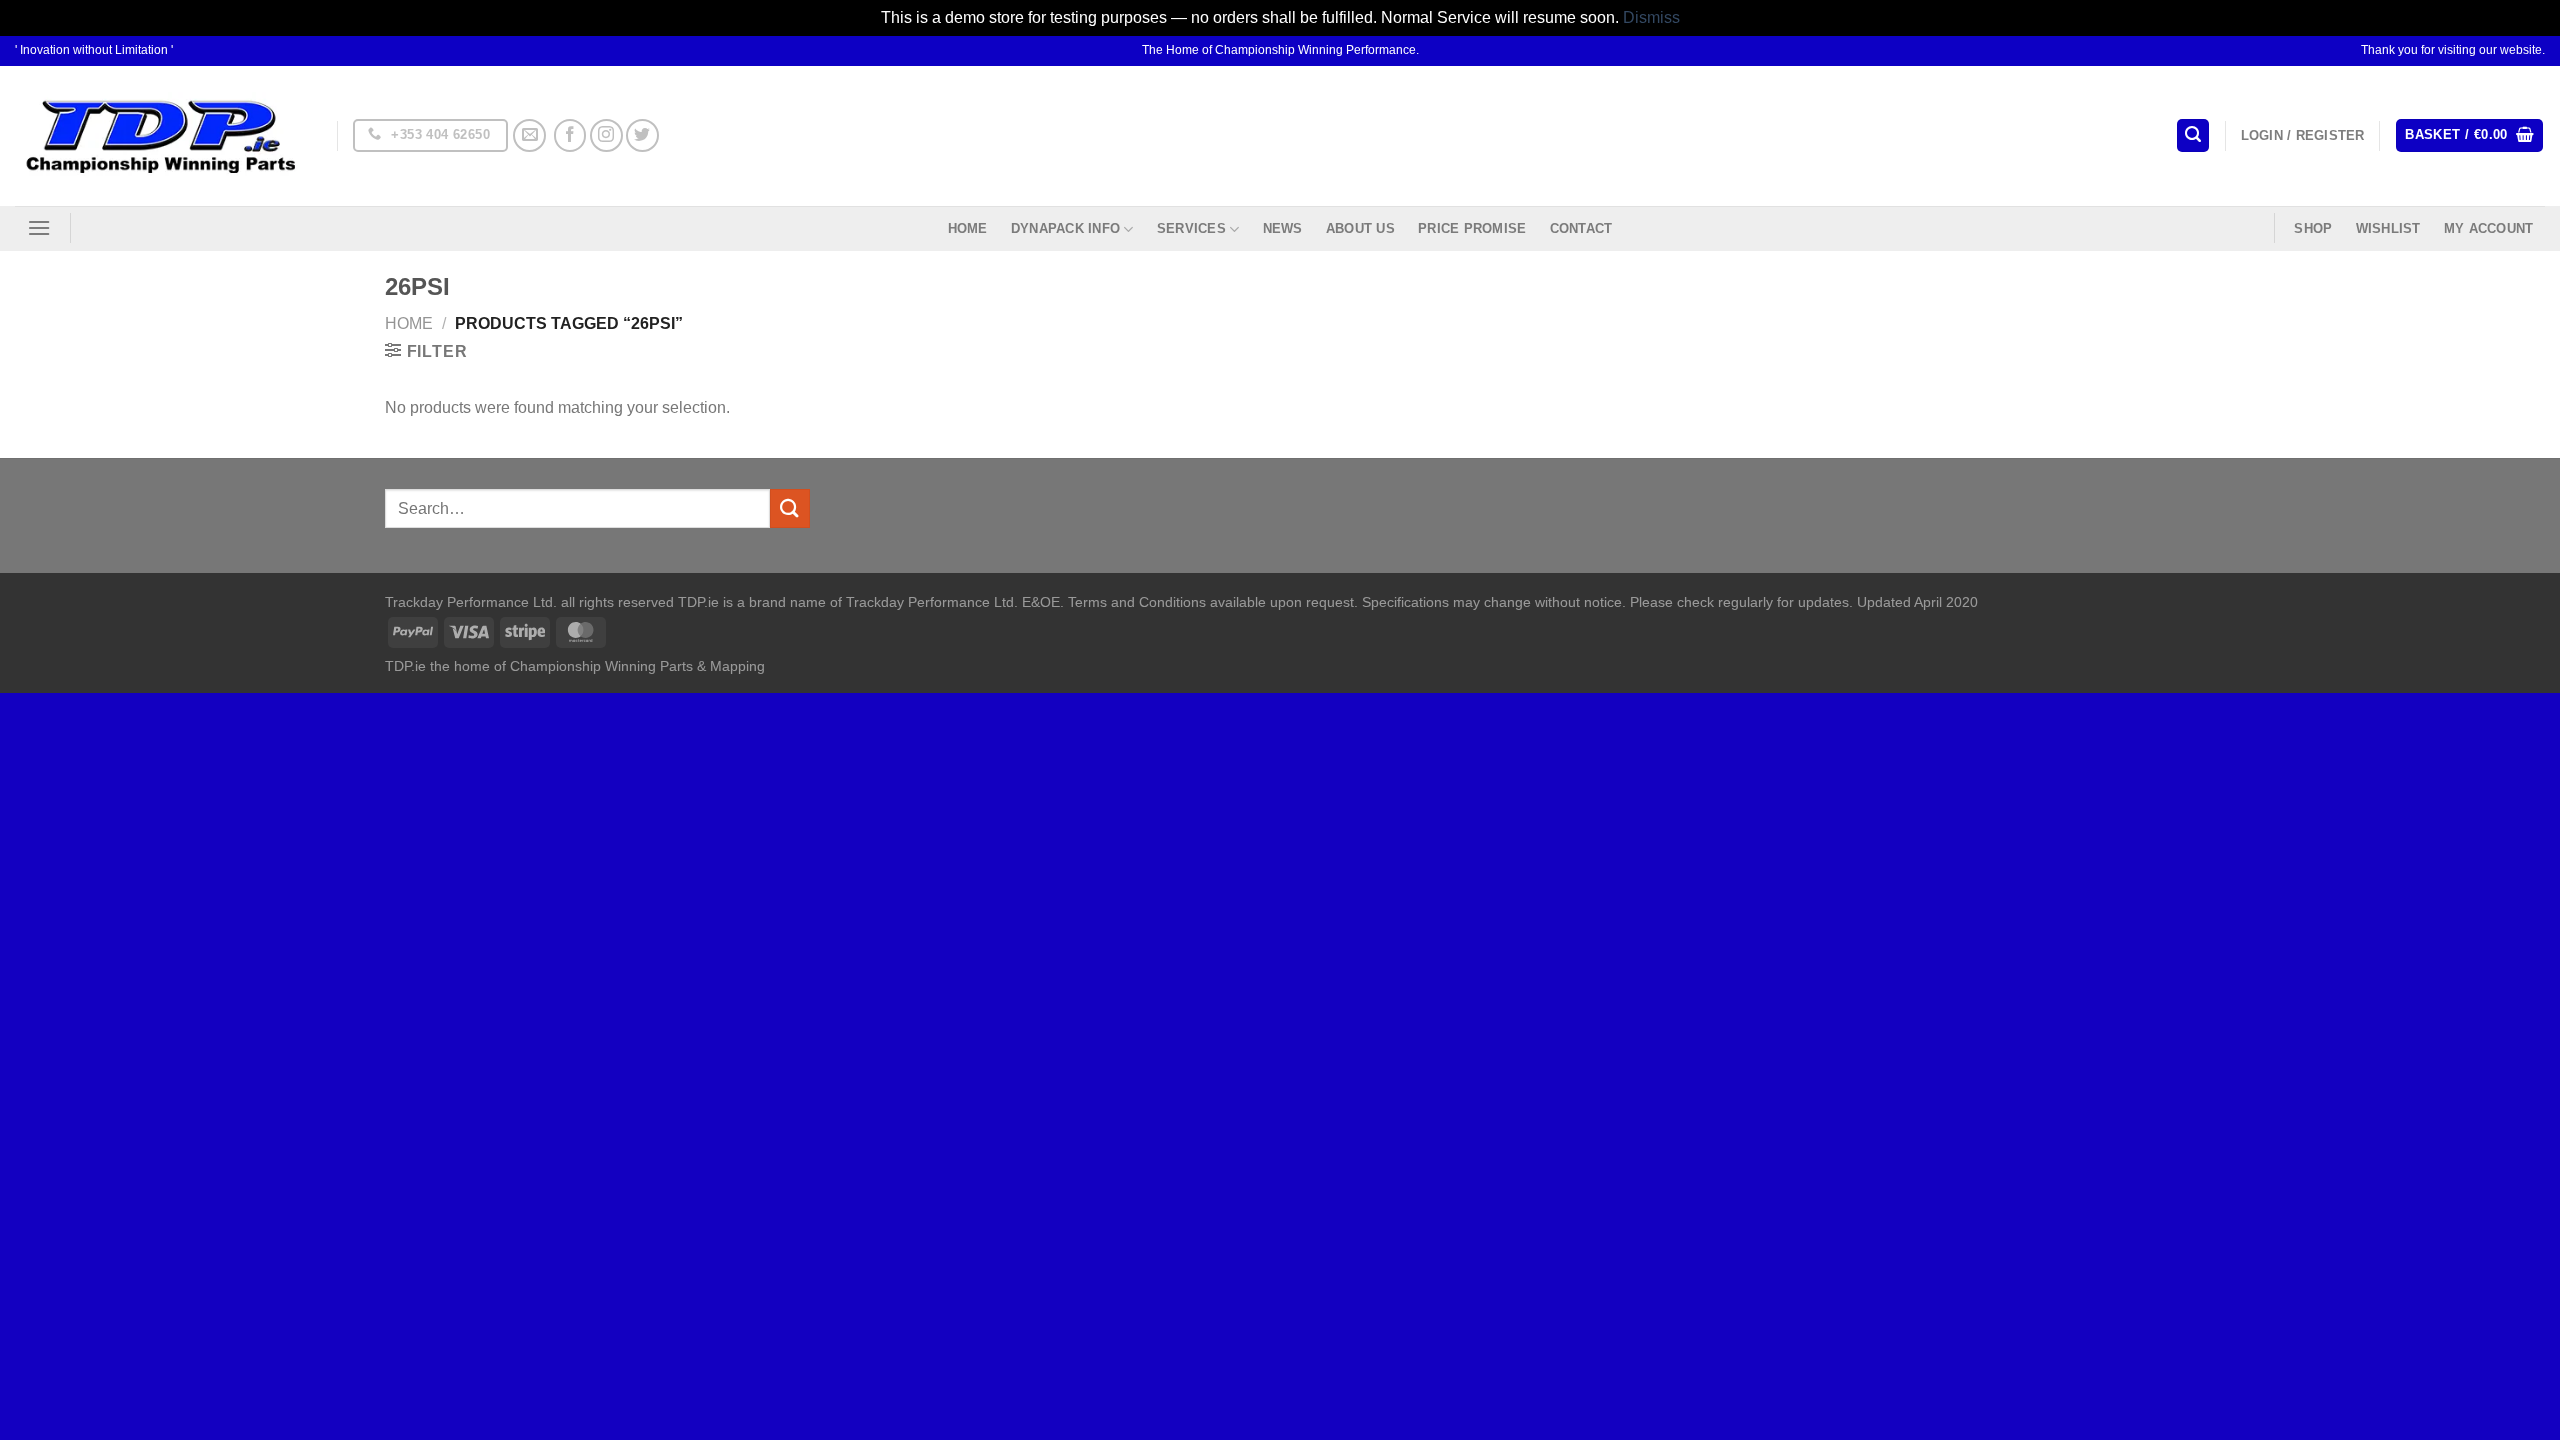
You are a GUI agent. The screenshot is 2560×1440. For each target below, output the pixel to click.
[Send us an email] (529, 135)
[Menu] (39, 227)
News (1283, 228)
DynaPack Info (1065, 228)
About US (1360, 228)
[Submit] (790, 508)
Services (1191, 228)
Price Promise (1472, 228)
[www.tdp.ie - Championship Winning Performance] (161, 135)
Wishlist (2388, 228)
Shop (2313, 228)
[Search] (2193, 135)
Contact (1581, 228)
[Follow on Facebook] (570, 135)
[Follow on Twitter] (642, 135)
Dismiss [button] (1651, 17)
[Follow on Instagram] (606, 135)
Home (968, 228)
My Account (2489, 228)
